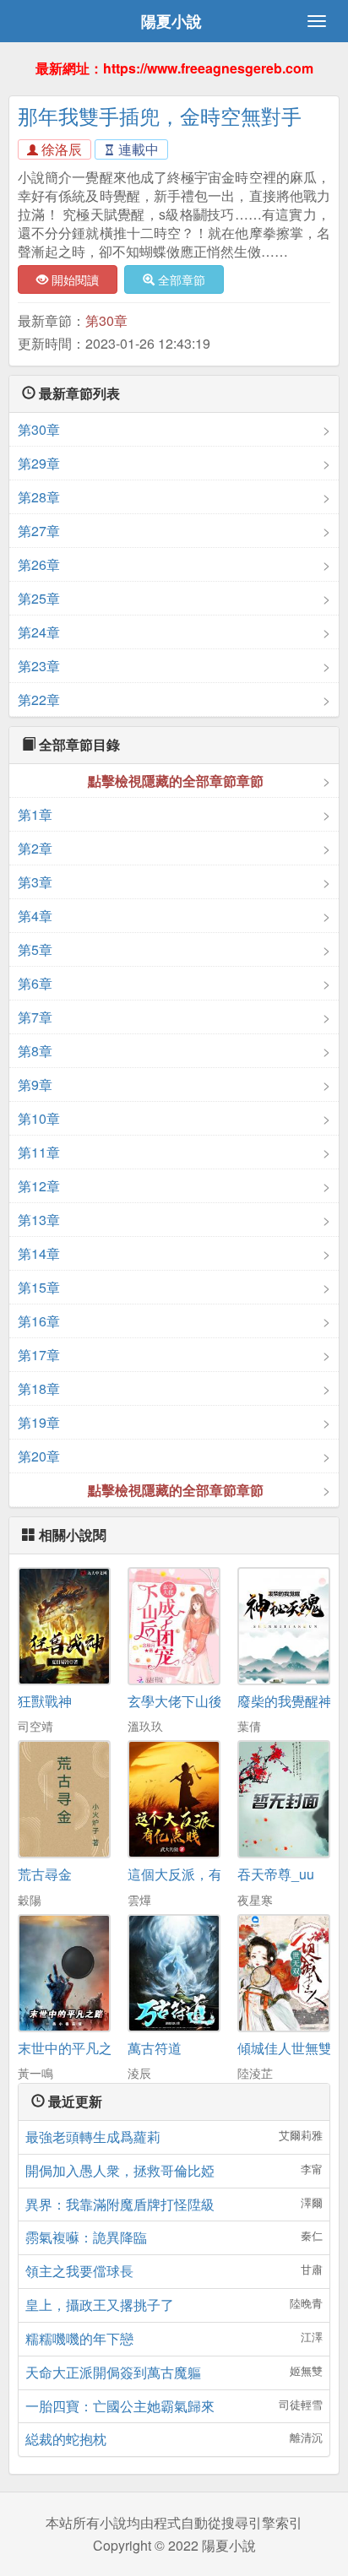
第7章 (35, 1017)
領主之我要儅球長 (79, 2271)
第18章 (39, 1388)
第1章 (35, 814)
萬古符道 (155, 2048)
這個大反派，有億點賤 (195, 1874)
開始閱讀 (73, 279)
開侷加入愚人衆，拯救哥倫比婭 (120, 2170)
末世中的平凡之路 (72, 2048)
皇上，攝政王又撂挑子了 (100, 2305)
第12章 (39, 1186)
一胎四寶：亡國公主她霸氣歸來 (120, 2406)
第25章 (39, 598)
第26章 (39, 564)
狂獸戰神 (45, 1701)
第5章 (35, 949)
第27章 (39, 531)
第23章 (39, 666)
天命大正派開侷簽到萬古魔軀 (113, 2372)
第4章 (35, 916)
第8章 (35, 1051)
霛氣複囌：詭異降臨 (86, 2237)
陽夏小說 (171, 21)
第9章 (35, 1085)
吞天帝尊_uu (276, 1874)
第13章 (39, 1220)
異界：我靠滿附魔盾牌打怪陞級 (120, 2204)
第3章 (35, 882)
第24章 (39, 632)
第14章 (39, 1253)
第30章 (106, 320)
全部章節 (180, 279)
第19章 (39, 1422)
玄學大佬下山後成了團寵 (202, 1701)
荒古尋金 (45, 1874)
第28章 (39, 497)
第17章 (39, 1355)
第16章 (39, 1321)
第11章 (39, 1152)
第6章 (35, 983)
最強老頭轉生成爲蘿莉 (93, 2137)
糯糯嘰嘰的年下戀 (79, 2338)
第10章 (39, 1118)
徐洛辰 (60, 149)
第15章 (39, 1287)
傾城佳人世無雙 (285, 2048)
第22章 (39, 700)
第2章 (35, 848)
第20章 (39, 1456)
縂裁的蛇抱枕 (66, 2439)
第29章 (39, 463)
